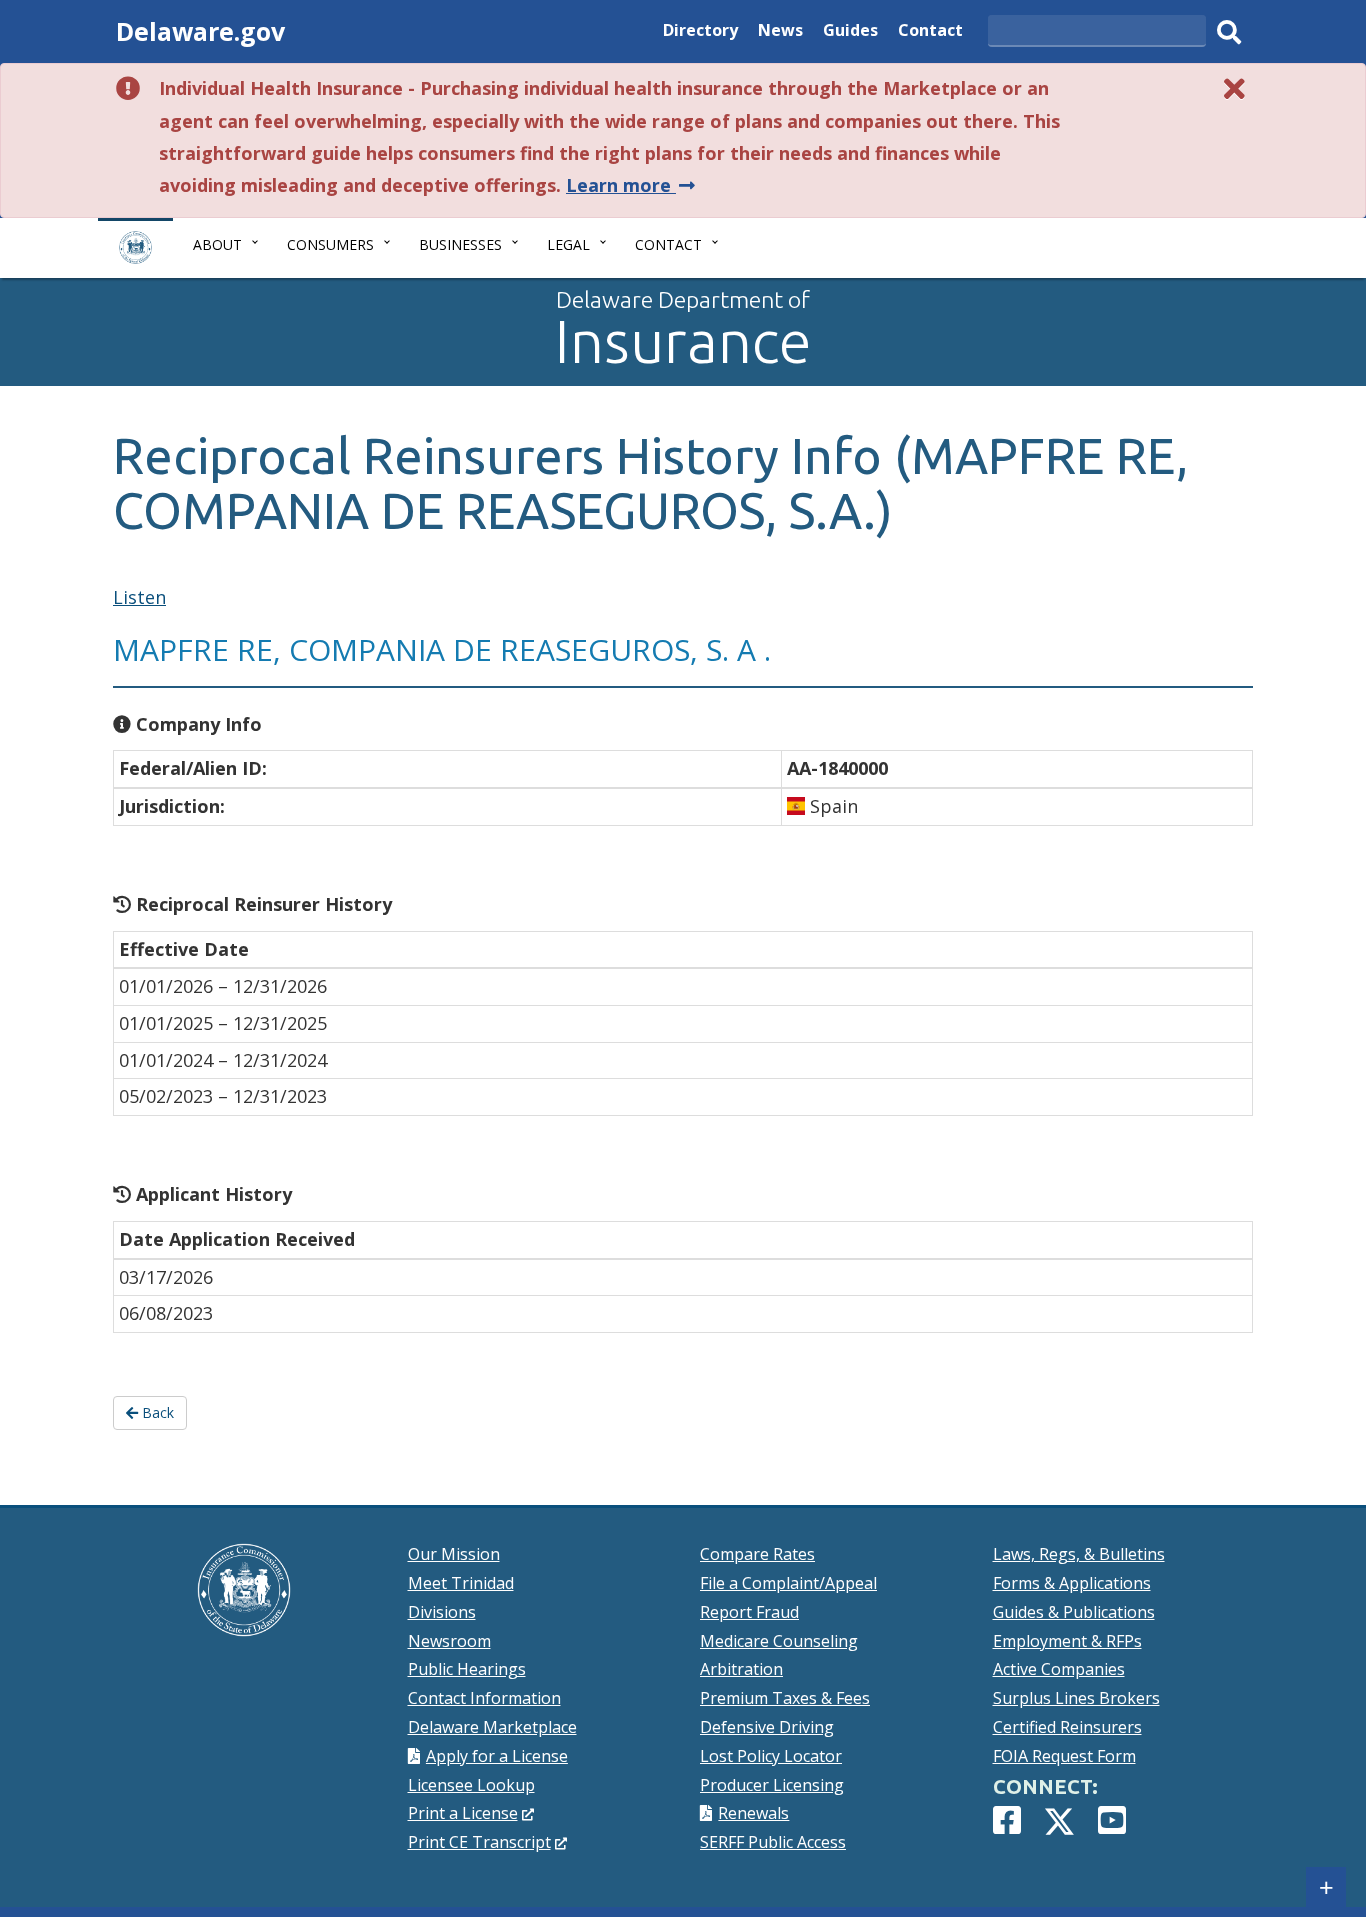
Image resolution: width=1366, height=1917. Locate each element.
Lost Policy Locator (771, 1756)
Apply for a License (497, 1756)
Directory (700, 32)
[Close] (1235, 88)
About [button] (217, 244)
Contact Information (484, 1698)
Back (156, 1412)
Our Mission (454, 1554)
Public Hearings (467, 1669)
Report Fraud (749, 1612)
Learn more (632, 185)
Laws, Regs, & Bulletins (1079, 1554)
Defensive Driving (767, 1727)
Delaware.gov (200, 31)
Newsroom (449, 1641)
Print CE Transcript (488, 1842)
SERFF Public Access (773, 1842)
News (780, 32)
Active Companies (1059, 1669)
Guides (850, 32)
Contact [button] (668, 244)
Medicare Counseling (779, 1641)
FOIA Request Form (1064, 1756)
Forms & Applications (1072, 1583)
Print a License (471, 1813)
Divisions (442, 1612)
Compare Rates (757, 1554)
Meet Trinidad (461, 1583)
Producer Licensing (772, 1785)
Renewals (753, 1813)
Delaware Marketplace (492, 1727)
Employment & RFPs (1067, 1641)
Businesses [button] (460, 244)
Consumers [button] (330, 244)
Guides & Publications (1074, 1612)
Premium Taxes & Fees (785, 1698)
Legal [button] (568, 244)
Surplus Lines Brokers (1076, 1698)
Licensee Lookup (471, 1785)
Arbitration (741, 1669)
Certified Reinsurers (1067, 1727)
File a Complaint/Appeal (788, 1583)
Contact (930, 32)
